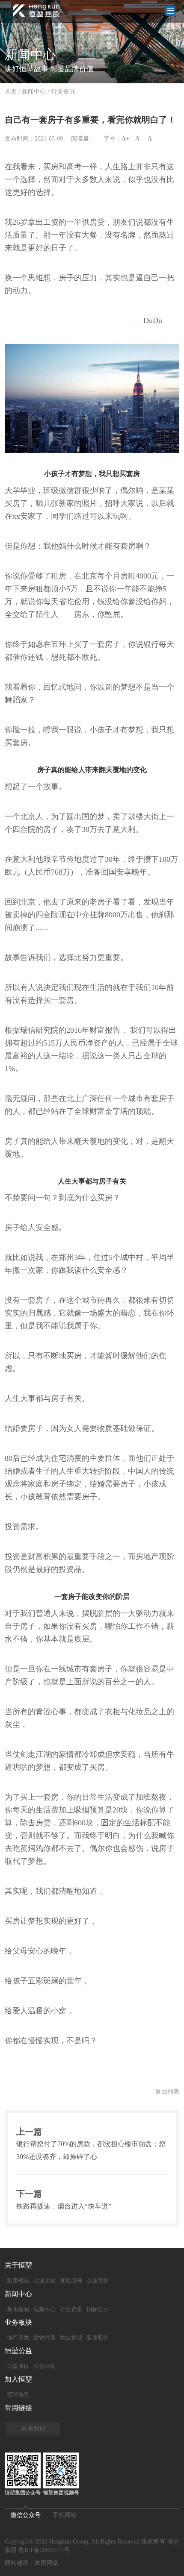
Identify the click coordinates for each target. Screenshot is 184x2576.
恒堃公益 (18, 2351)
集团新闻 (18, 2309)
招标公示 (98, 2309)
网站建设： (20, 2563)
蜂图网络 (47, 2563)
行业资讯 (63, 92)
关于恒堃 (18, 2265)
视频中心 (45, 2309)
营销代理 (45, 2337)
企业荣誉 (98, 2281)
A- (138, 139)
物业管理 (71, 2337)
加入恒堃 (18, 2379)
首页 (11, 92)
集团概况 (18, 2281)
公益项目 (18, 2366)
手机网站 (65, 2515)
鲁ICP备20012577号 (44, 2550)
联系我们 (33, 2428)
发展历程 (71, 2281)
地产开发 (18, 2337)
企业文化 (45, 2281)
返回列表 (167, 2092)
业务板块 (18, 2322)
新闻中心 (34, 92)
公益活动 (45, 2366)
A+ (125, 139)
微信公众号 (26, 2515)
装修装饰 (98, 2337)
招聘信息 (18, 2395)
